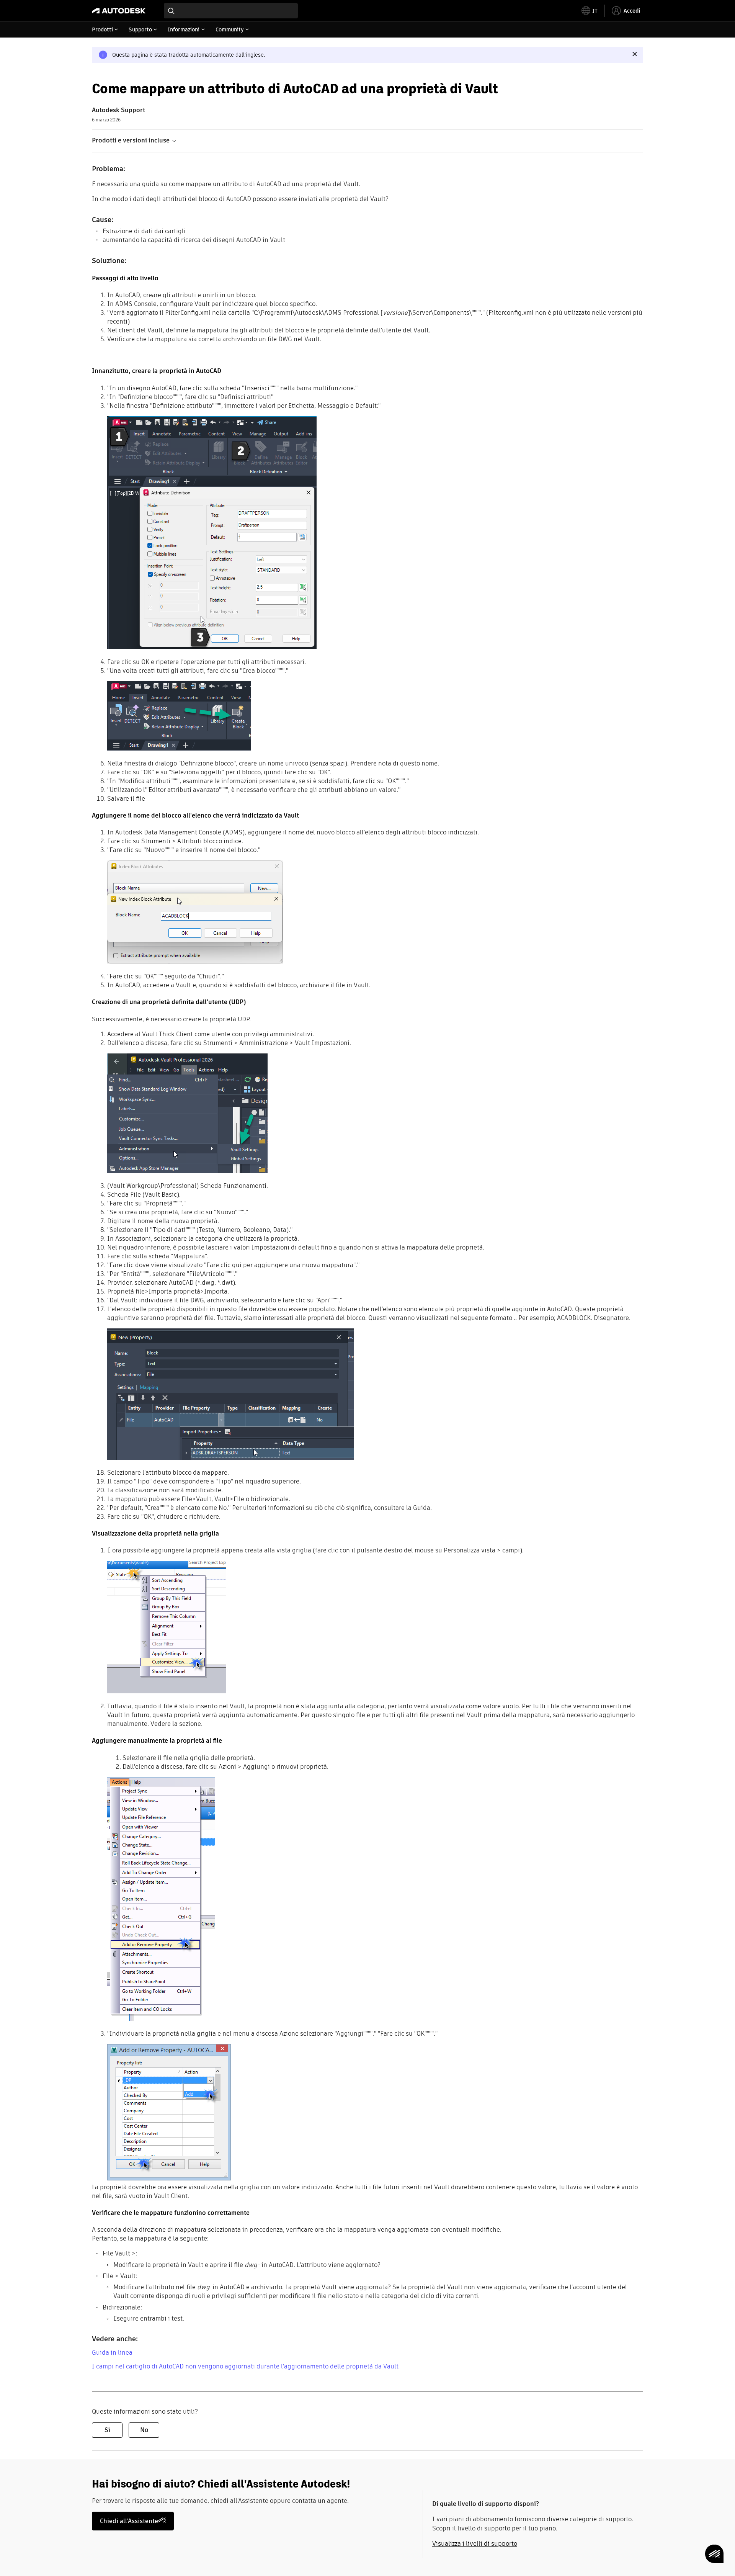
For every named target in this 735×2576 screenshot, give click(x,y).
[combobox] (231, 11)
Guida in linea (112, 2353)
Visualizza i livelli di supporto (475, 2544)
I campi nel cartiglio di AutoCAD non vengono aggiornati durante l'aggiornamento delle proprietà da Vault (245, 2366)
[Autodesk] (119, 11)
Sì (107, 2430)
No (144, 2430)
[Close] (635, 54)
